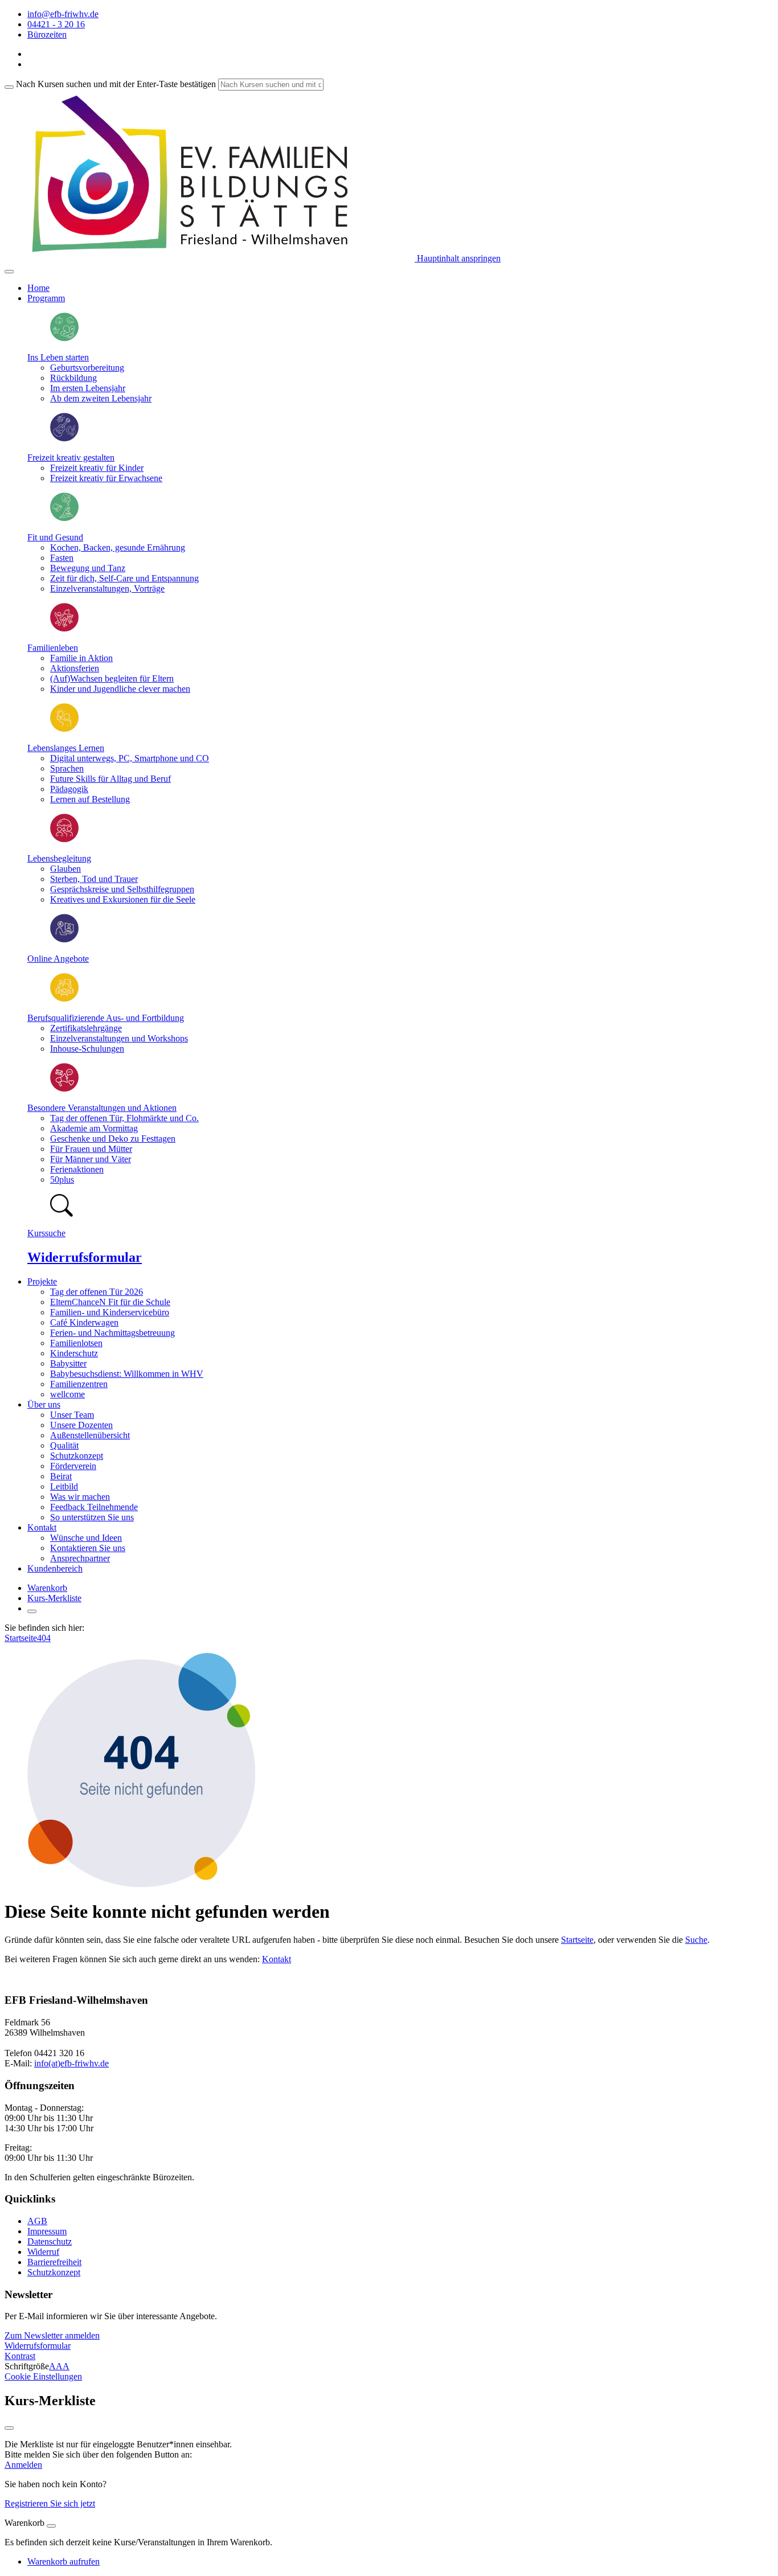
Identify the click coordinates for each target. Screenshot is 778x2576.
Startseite (21, 1638)
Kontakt (277, 1959)
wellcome (67, 1394)
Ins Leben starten (58, 357)
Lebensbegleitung (59, 858)
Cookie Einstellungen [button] (43, 2376)
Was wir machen (80, 1497)
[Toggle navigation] (9, 272)
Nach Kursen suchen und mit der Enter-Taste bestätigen (116, 84)
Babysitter (68, 1363)
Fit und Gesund (55, 537)
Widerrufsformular (85, 1257)
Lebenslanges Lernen (66, 748)
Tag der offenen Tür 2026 (97, 1292)
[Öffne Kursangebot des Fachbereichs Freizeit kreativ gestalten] (64, 438)
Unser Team (72, 1415)
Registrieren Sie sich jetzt (50, 2503)
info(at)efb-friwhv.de (71, 2063)
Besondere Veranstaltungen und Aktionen (102, 1108)
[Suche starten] (9, 87)
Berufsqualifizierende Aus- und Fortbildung (106, 1018)
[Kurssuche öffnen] (32, 1611)
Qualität (64, 1445)
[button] (52, 2335)
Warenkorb (47, 1588)
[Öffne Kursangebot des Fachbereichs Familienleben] (64, 628)
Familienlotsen (76, 1343)
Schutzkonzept (77, 1456)
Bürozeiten (47, 34)
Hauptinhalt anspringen (458, 258)
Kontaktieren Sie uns (88, 1548)
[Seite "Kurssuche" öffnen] (62, 1214)
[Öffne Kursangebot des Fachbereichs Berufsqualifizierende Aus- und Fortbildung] (64, 998)
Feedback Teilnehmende (94, 1507)
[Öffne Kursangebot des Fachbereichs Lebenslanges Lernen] (64, 729)
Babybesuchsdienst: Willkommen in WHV (127, 1374)
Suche (696, 1940)
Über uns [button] (44, 1404)
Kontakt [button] (42, 1527)
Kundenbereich (55, 1568)
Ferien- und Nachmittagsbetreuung (112, 1333)
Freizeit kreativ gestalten (71, 458)
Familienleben (53, 648)
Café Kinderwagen (84, 1322)
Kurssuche (46, 1233)
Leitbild (64, 1486)
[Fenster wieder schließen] (9, 2428)
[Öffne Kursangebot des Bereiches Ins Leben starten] (64, 338)
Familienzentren (79, 1384)
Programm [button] (46, 298)
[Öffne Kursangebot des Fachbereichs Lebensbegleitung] (64, 839)
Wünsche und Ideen (86, 1538)
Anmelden (23, 2465)
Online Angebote (58, 959)
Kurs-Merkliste (54, 1598)
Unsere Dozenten (81, 1425)
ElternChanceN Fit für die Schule (110, 1302)
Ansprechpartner (80, 1558)
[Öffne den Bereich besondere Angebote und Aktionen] (64, 1088)
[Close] (51, 2526)
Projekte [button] (42, 1281)
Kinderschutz (74, 1353)
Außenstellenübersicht (90, 1435)
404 (44, 1638)
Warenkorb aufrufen (64, 2561)
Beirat (61, 1476)
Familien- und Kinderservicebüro (110, 1312)
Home (38, 288)
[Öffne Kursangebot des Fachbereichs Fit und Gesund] (64, 518)
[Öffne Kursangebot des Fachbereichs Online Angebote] (64, 939)
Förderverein (73, 1466)
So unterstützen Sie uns (92, 1517)
